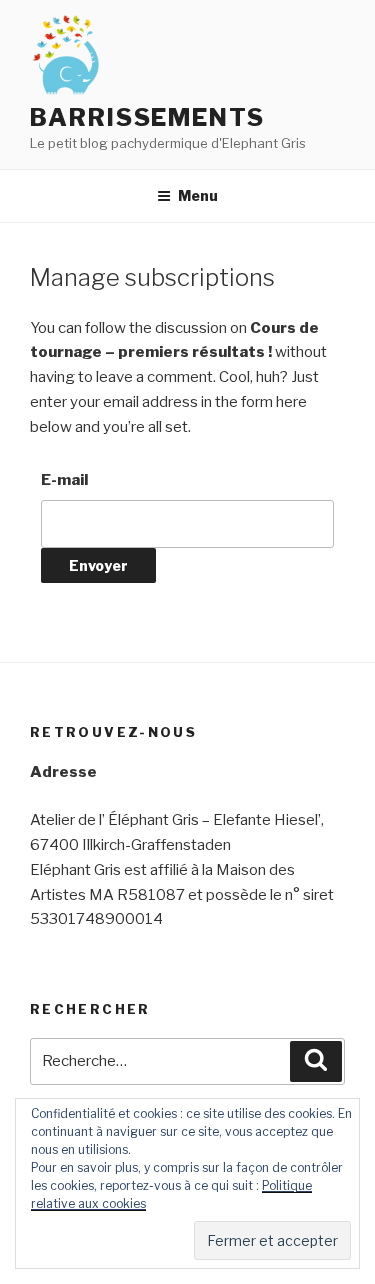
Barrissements (147, 117)
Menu (198, 195)
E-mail (64, 480)
